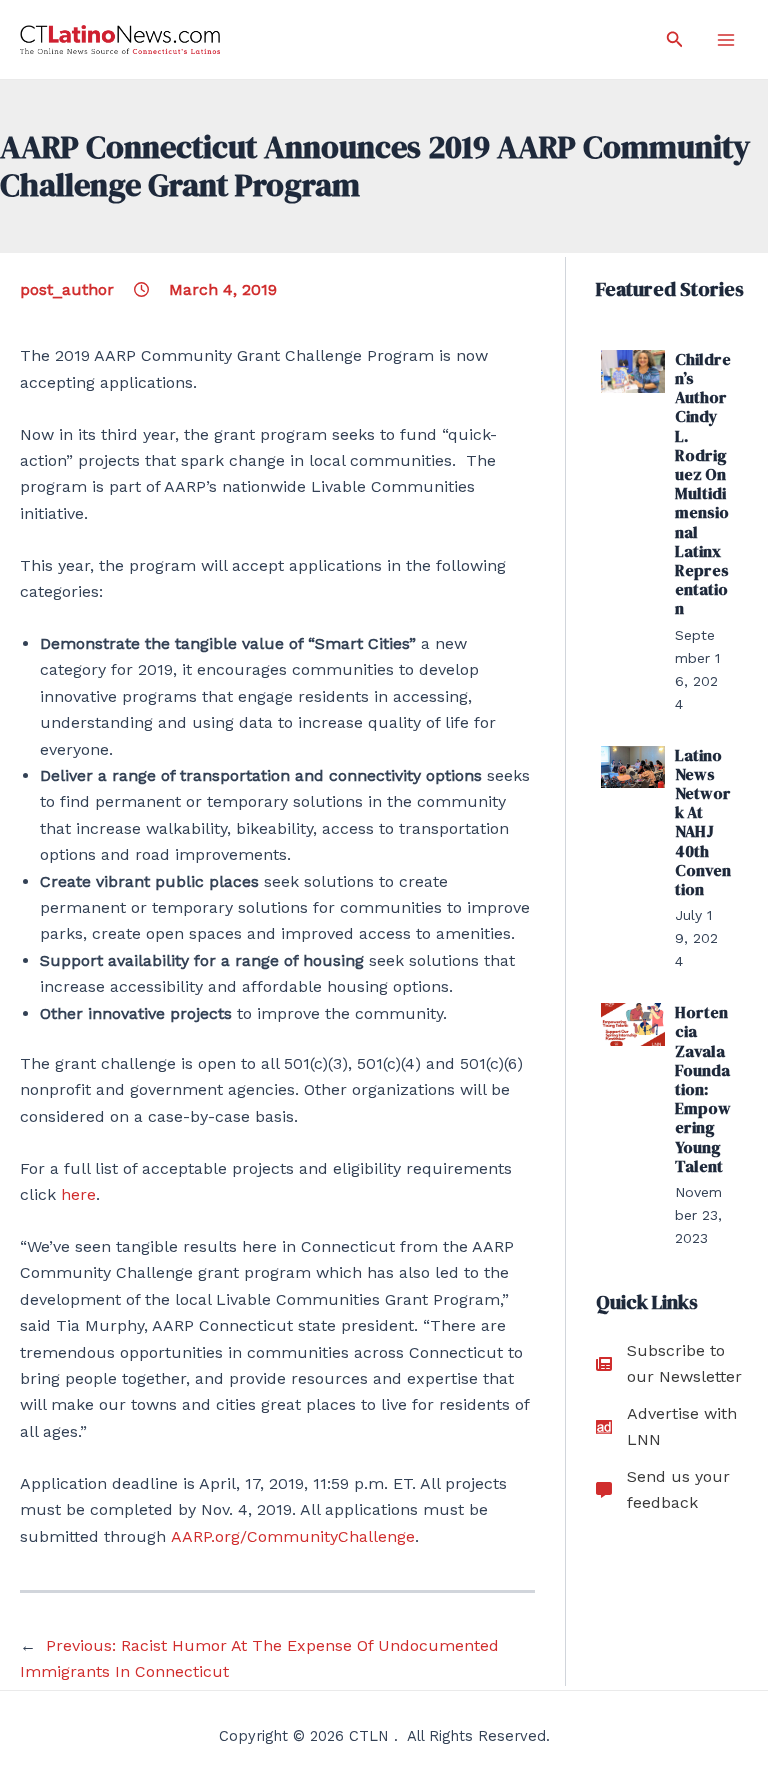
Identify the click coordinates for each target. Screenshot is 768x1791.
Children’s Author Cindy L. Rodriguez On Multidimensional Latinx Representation (703, 484)
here (78, 1194)
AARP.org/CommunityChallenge (293, 1536)
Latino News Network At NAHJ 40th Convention (703, 822)
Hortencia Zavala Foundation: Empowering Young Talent (703, 1089)
